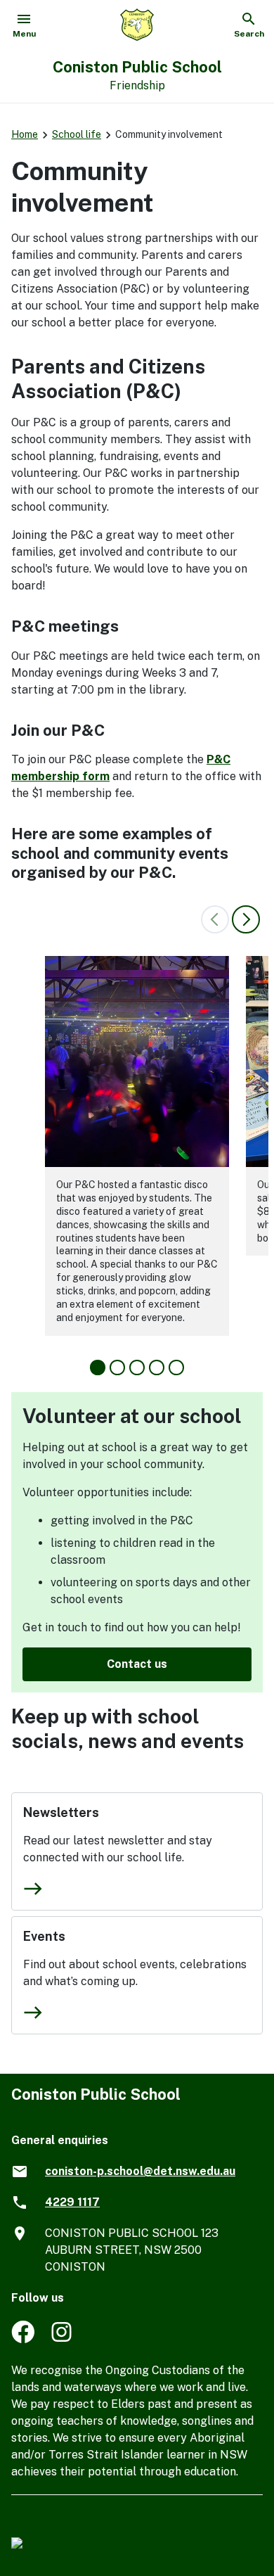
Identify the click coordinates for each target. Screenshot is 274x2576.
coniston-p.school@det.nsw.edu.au (140, 2171)
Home (25, 134)
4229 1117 (72, 2202)
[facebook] (23, 2339)
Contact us (137, 1664)
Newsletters (61, 1812)
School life (77, 134)
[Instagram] (63, 2339)
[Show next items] (246, 919)
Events (44, 1936)
